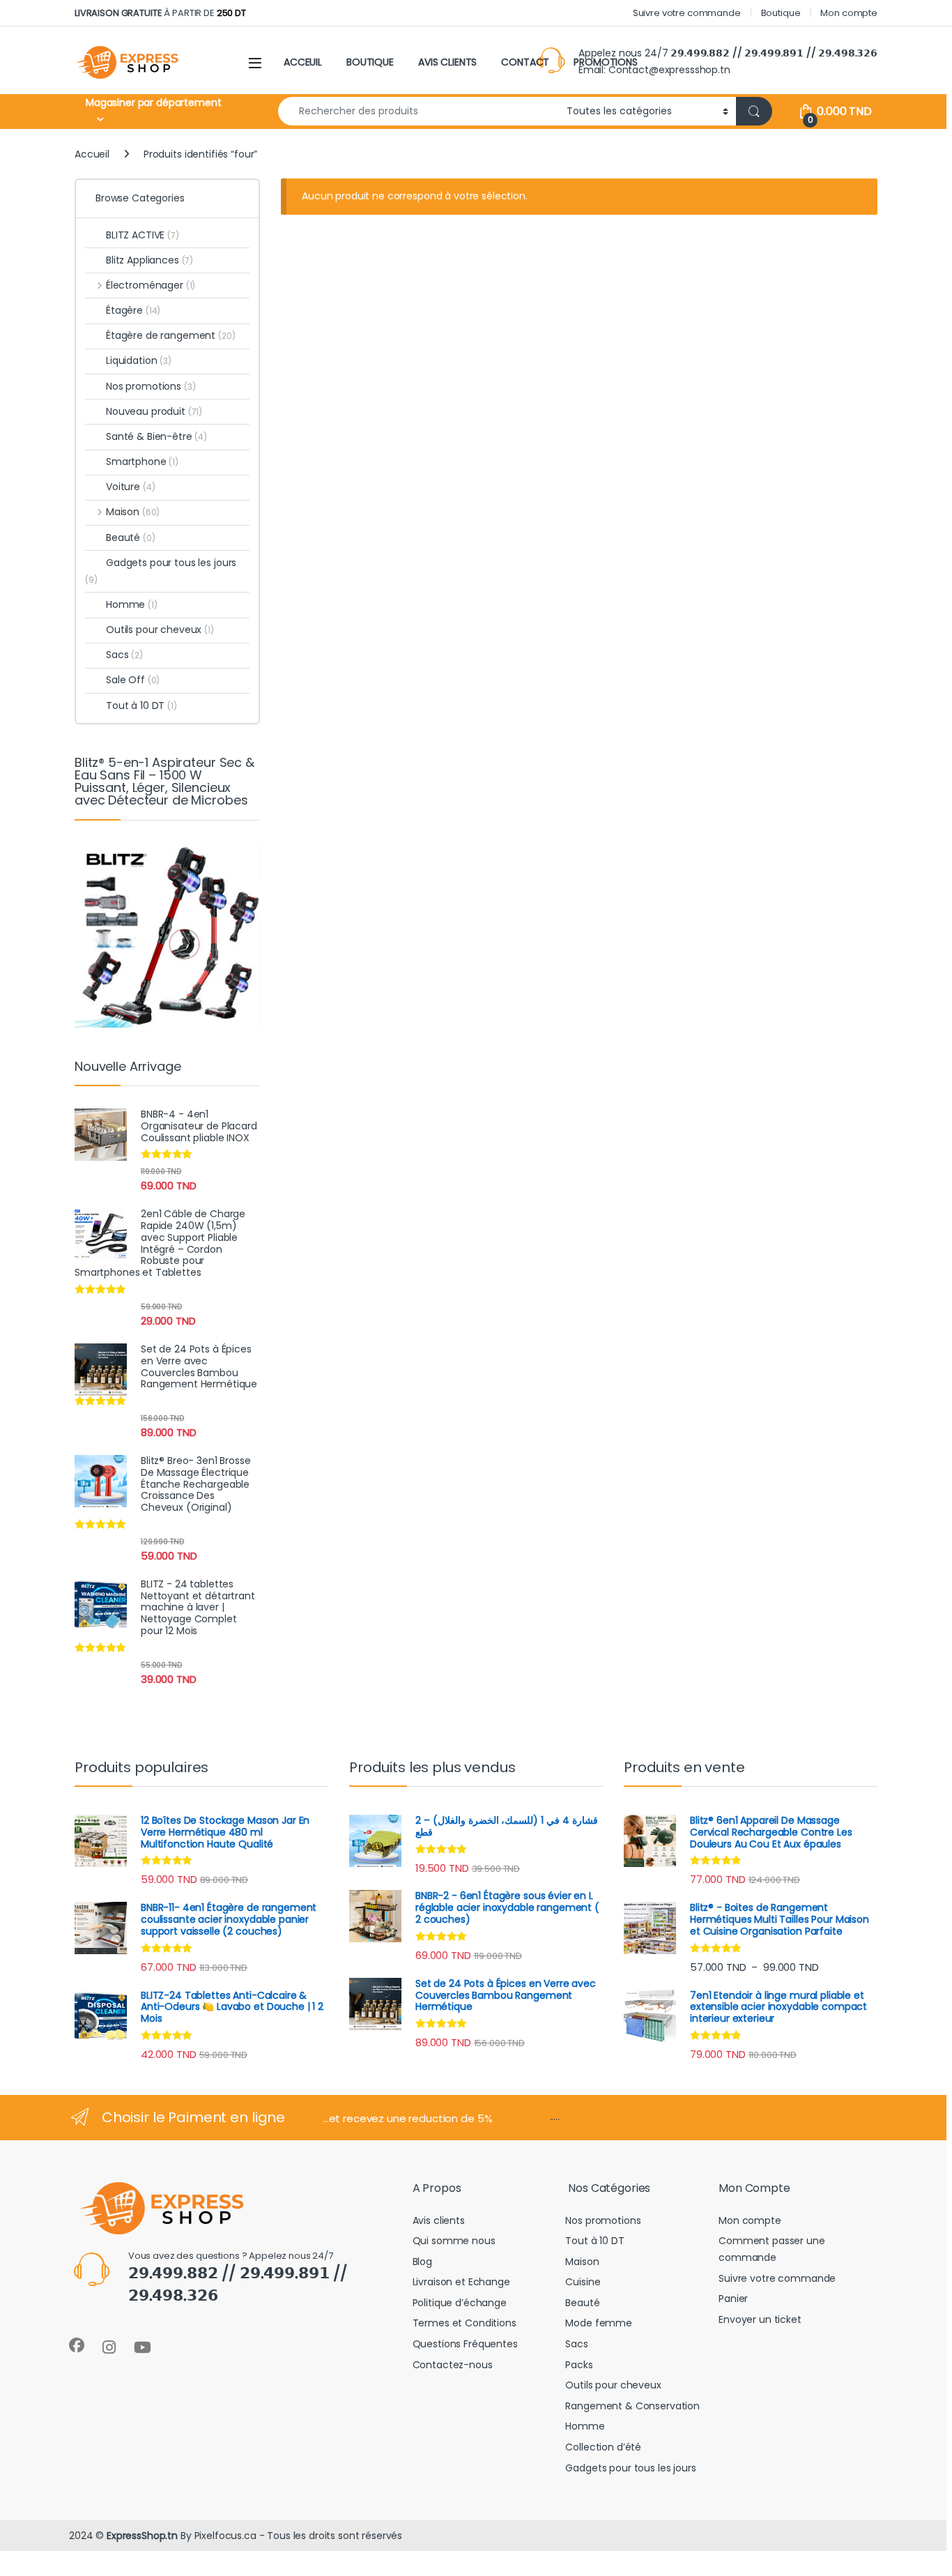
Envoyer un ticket (760, 2319)
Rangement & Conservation (632, 2406)
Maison (133, 512)
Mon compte (849, 13)
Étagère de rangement (171, 335)
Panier (733, 2299)
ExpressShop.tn (142, 2536)
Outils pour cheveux (160, 630)
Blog (422, 2262)
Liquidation (139, 360)
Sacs (124, 655)
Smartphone (142, 462)
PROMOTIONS (606, 62)
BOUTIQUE (370, 62)
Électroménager (151, 285)
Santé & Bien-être (156, 436)
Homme (132, 604)
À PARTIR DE (160, 13)
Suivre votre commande (687, 13)
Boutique (781, 13)
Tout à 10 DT (141, 706)
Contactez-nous (453, 2365)
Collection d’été (603, 2447)
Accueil (92, 154)
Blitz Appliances (149, 260)
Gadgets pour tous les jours (161, 571)
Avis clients (439, 2220)
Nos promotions (151, 386)
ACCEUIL (303, 62)
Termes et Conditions (465, 2323)
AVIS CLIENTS (447, 62)
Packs (579, 2365)
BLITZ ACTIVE (143, 235)
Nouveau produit (154, 411)
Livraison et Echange (461, 2282)
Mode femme (599, 2323)
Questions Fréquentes (465, 2344)
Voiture (130, 487)
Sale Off (133, 680)
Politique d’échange (460, 2303)
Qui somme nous (454, 2241)
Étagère (133, 310)
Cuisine (583, 2282)
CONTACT (525, 62)
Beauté (131, 538)
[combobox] (419, 111)
